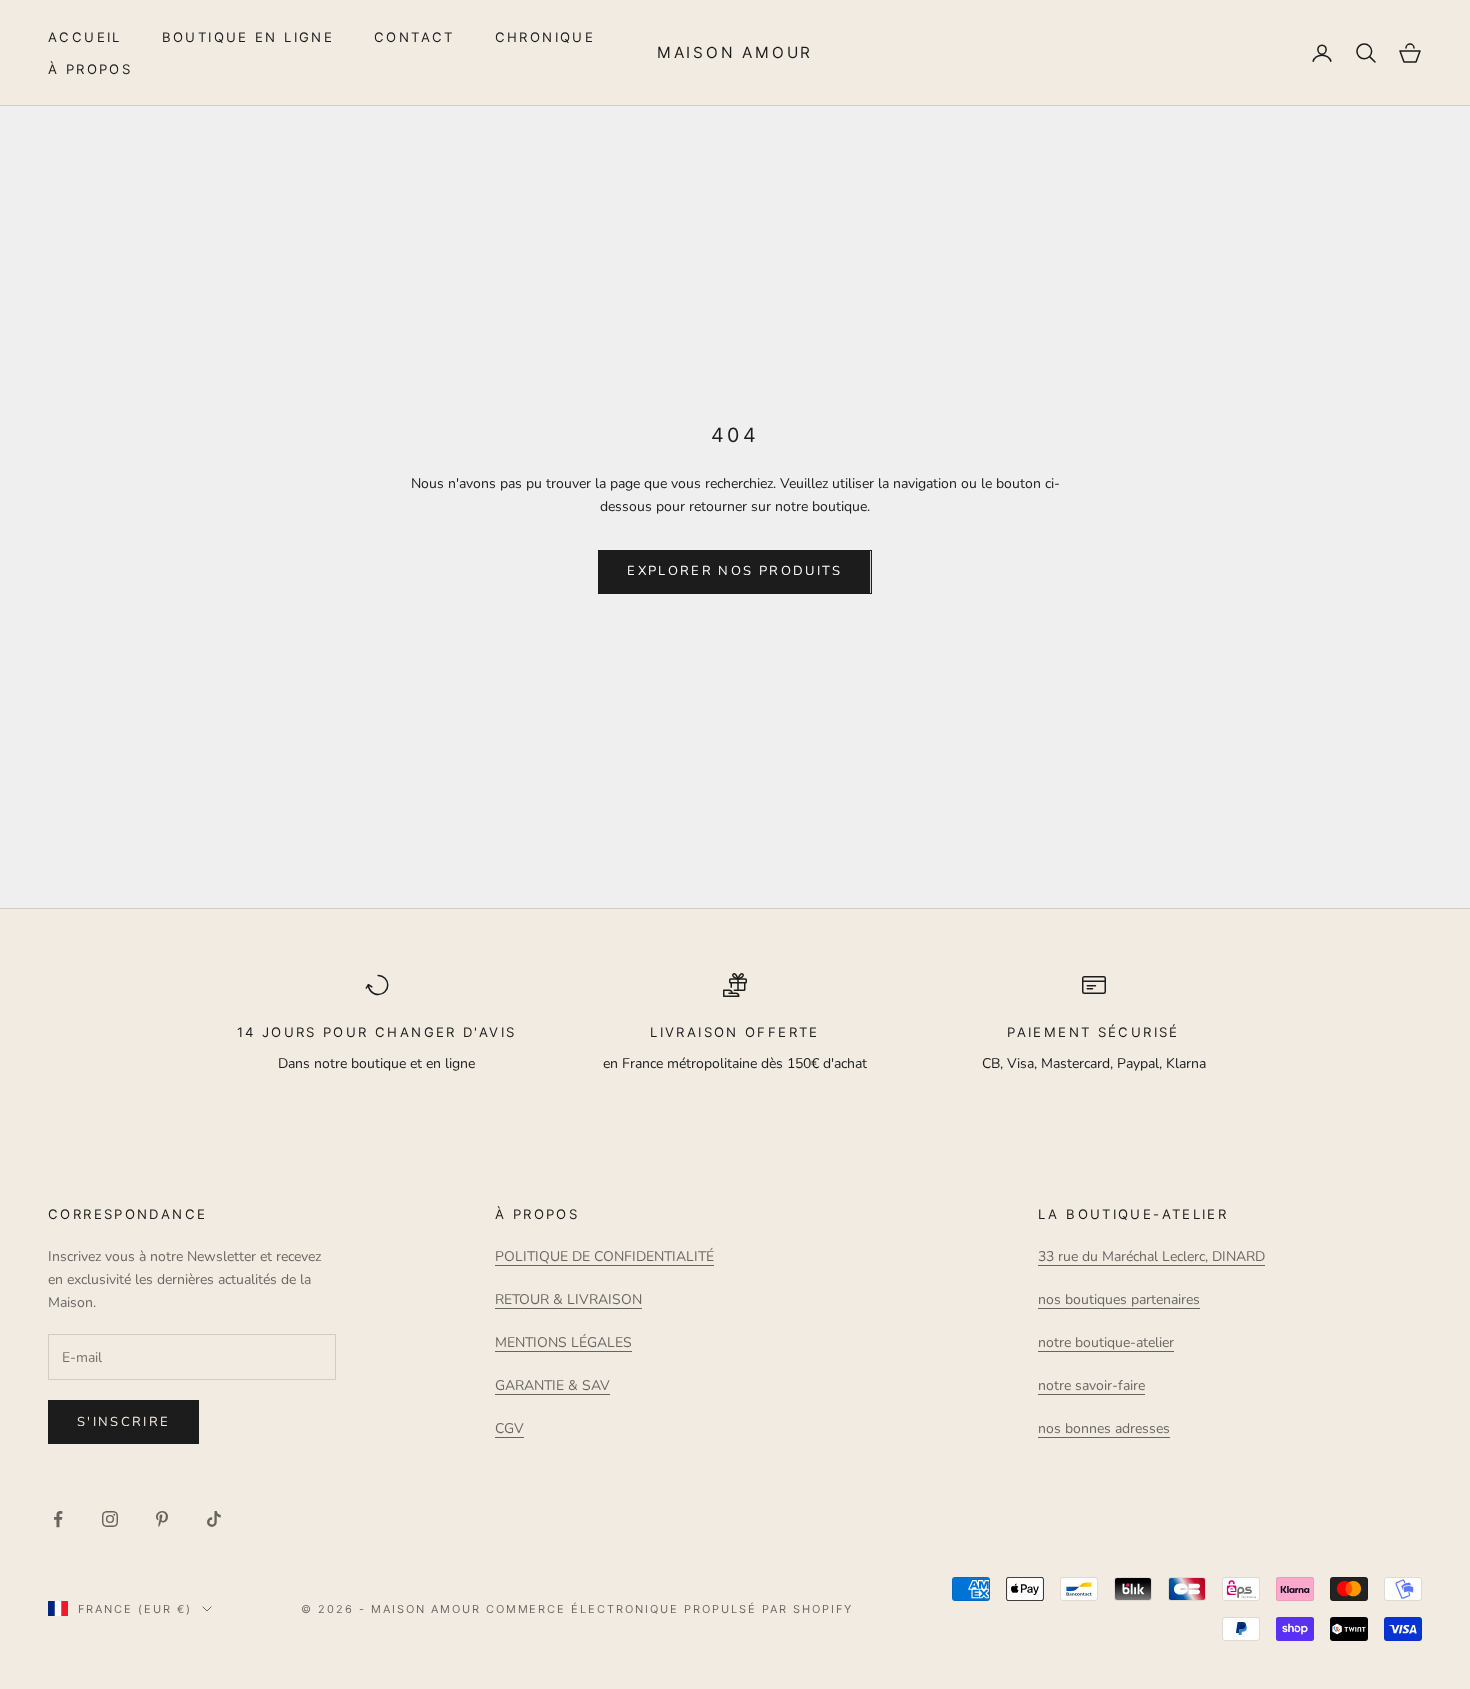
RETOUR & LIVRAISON (568, 1299)
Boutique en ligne (248, 37)
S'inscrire (123, 1422)
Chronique (545, 37)
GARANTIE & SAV (552, 1385)
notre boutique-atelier (1106, 1342)
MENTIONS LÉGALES (563, 1342)
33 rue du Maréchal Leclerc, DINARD (1151, 1256)
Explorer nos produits (734, 571)
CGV (509, 1428)
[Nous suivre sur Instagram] (110, 1519)
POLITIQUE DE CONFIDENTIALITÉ (604, 1256)
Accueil (85, 37)
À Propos (90, 69)
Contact (414, 37)
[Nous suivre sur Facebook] (58, 1519)
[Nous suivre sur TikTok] (214, 1519)
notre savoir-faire (1091, 1385)
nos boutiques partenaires (1119, 1299)
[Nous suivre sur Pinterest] (162, 1519)
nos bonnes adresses (1104, 1428)
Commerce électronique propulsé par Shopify (669, 1609)
